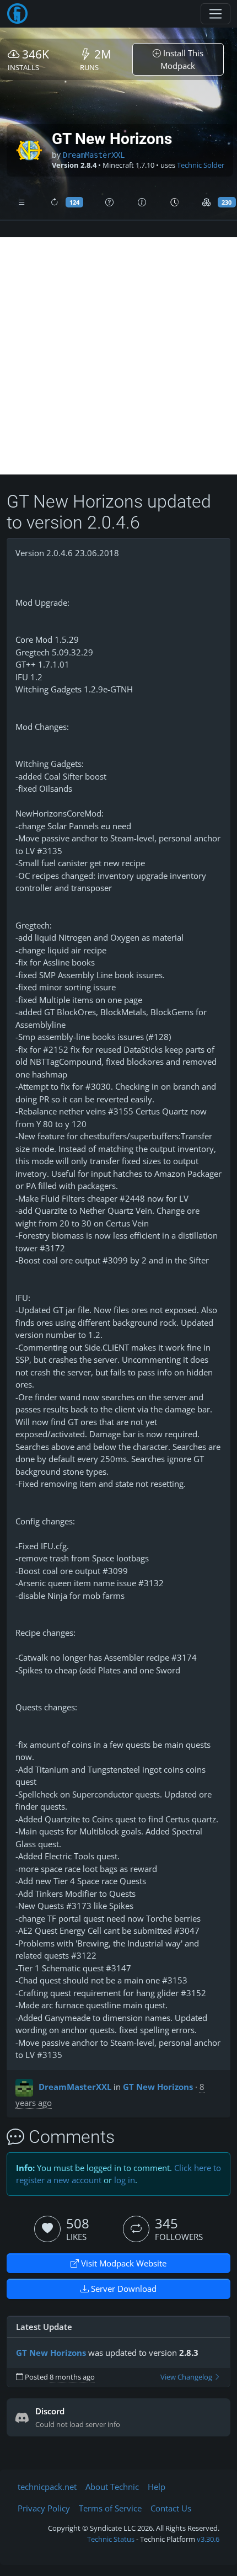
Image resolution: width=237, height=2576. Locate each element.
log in (125, 2180)
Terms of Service (110, 2508)
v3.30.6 (208, 2539)
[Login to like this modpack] (47, 2229)
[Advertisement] (118, 356)
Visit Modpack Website (123, 2263)
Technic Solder (201, 165)
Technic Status (111, 2539)
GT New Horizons (158, 2087)
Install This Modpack (182, 59)
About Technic (112, 2487)
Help (157, 2487)
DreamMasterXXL (94, 155)
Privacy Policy (44, 2508)
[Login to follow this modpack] (136, 2229)
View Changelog (187, 2377)
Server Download (123, 2289)
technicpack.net (47, 2487)
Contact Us (171, 2508)
